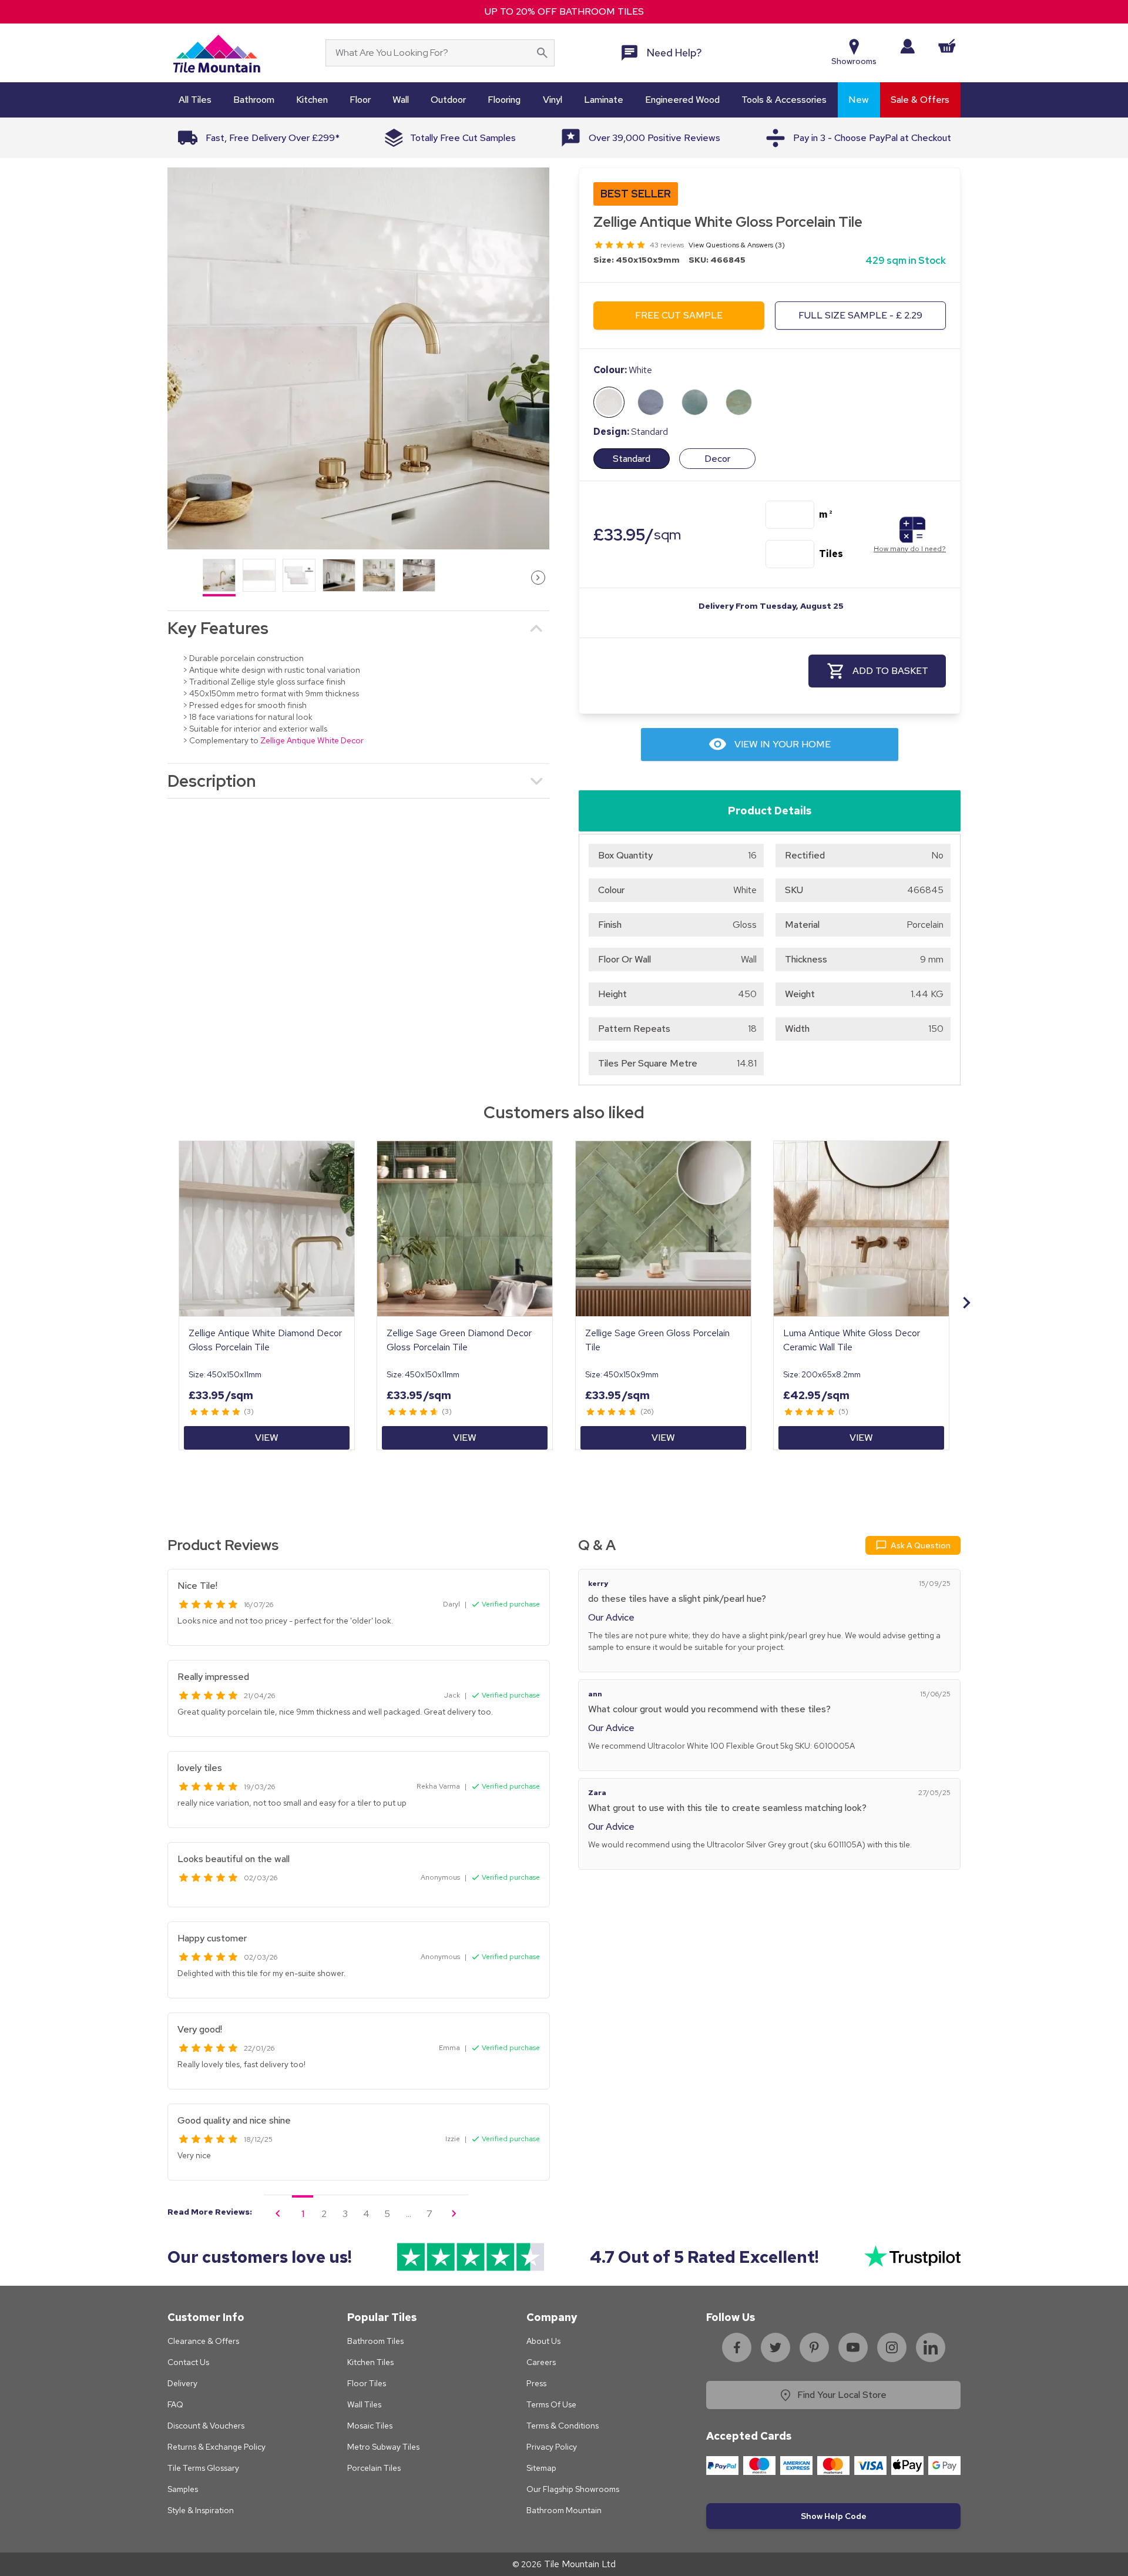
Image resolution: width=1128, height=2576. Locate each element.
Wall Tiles (364, 2404)
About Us (543, 2341)
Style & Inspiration (201, 2510)
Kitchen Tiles (370, 2362)
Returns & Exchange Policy (216, 2447)
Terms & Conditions (563, 2426)
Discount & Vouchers (206, 2426)
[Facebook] (737, 2347)
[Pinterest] (814, 2347)
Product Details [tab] (770, 811)
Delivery (182, 2383)
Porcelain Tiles (374, 2468)
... (409, 2214)
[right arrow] (538, 578)
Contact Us (188, 2362)
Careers (541, 2362)
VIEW (267, 1438)
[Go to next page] (454, 2213)
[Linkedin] (931, 2347)
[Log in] (907, 46)
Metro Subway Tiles (383, 2447)
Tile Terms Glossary (203, 2468)
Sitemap (541, 2468)
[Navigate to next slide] (966, 1303)
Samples (183, 2489)
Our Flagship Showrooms (573, 2489)
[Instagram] (892, 2347)
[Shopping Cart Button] (947, 46)
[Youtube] (853, 2347)
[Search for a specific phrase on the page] (542, 53)
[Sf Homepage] (216, 53)
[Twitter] (775, 2347)
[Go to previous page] (278, 2213)
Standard (632, 459)
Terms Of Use (551, 2404)
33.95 (637, 534)
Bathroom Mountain (564, 2510)
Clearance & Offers (203, 2341)
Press (536, 2383)
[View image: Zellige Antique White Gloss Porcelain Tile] (358, 358)
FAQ (175, 2404)
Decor (717, 459)
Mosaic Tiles (370, 2426)
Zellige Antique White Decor (312, 740)
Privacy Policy (552, 2447)
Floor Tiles (367, 2383)
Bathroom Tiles (375, 2341)
